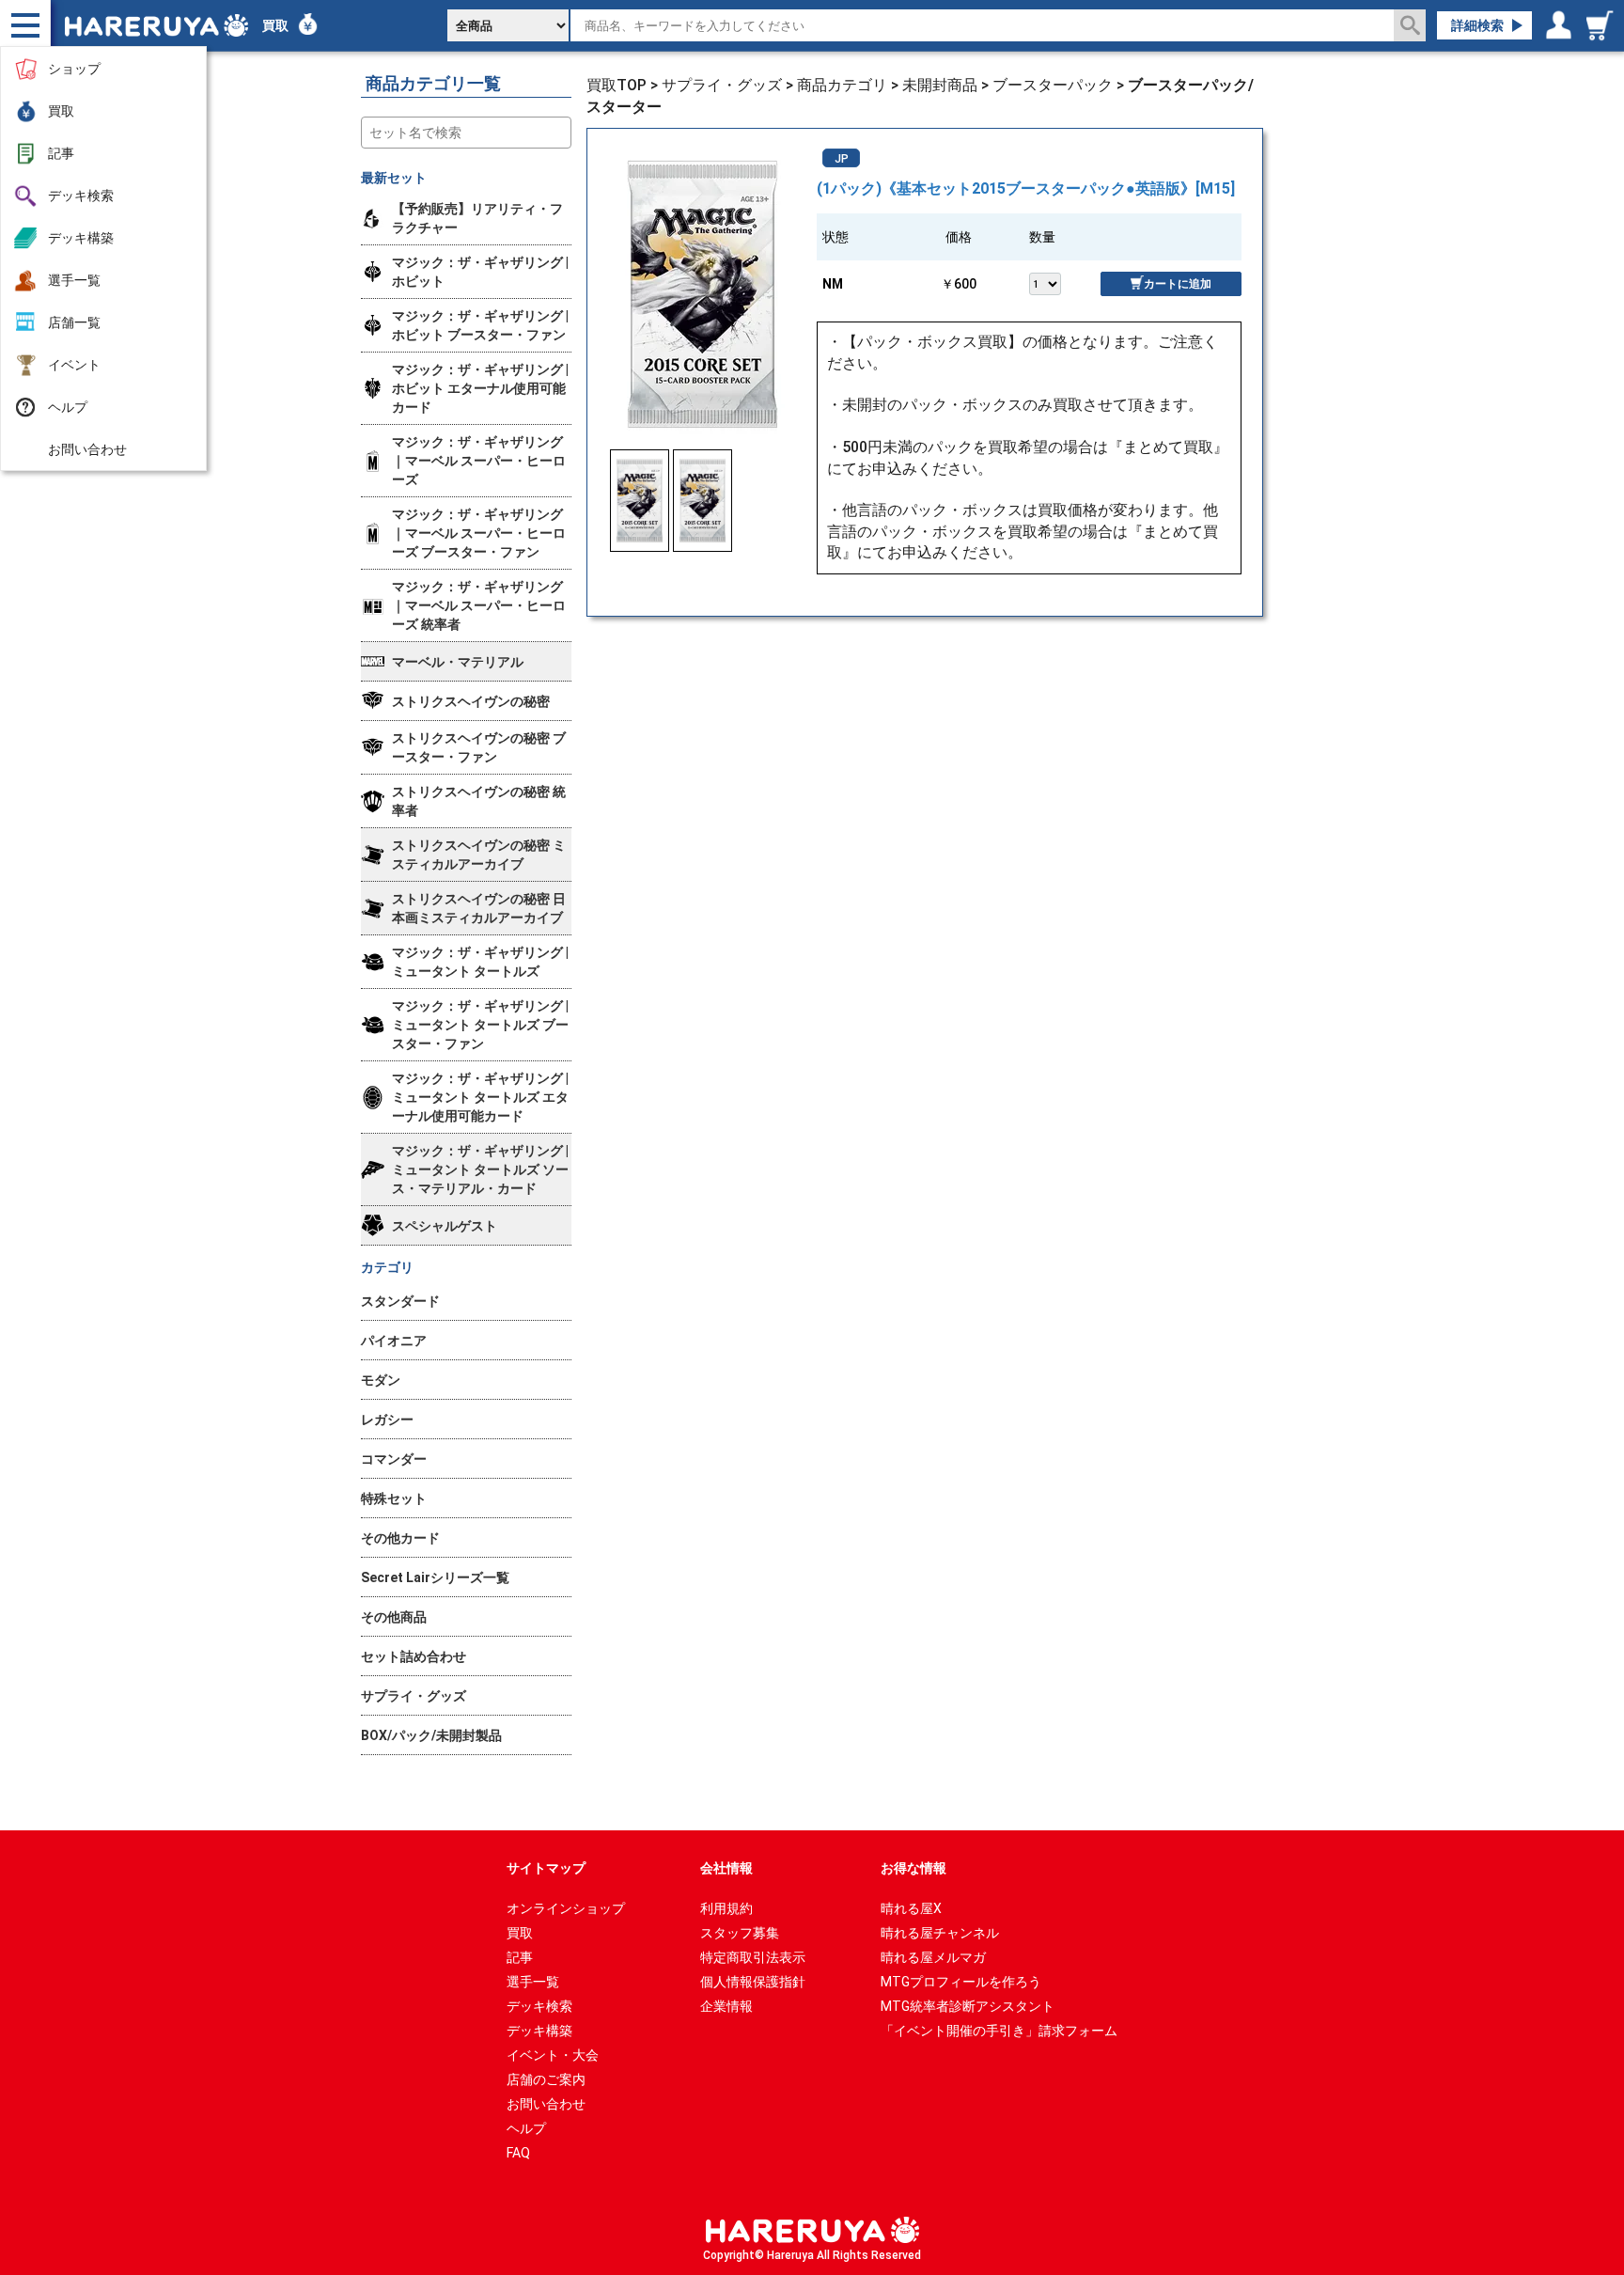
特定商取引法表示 (753, 1957)
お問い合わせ (87, 449)
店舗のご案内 (546, 2079)
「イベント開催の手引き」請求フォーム (999, 2031)
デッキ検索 (81, 196)
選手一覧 (74, 280)
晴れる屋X (911, 1908)
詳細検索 (1477, 25)
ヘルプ (68, 407)
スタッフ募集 (740, 1933)
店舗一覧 (74, 322)
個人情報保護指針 (753, 1982)
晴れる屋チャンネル (940, 1933)
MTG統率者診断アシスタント (968, 2006)
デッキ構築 (81, 238)
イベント (74, 365)
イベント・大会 (553, 2055)
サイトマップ (546, 1868)
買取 (61, 111)
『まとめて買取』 (1168, 447)
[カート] (1602, 25)
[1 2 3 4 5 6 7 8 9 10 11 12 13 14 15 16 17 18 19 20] (1064, 282)
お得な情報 (913, 1868)
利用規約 (726, 1908)
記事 (61, 153)
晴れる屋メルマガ (933, 1957)
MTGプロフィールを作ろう (961, 1982)
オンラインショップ (566, 1908)
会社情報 (726, 1868)
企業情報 (726, 2006)
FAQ (518, 2153)
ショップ (74, 69)
